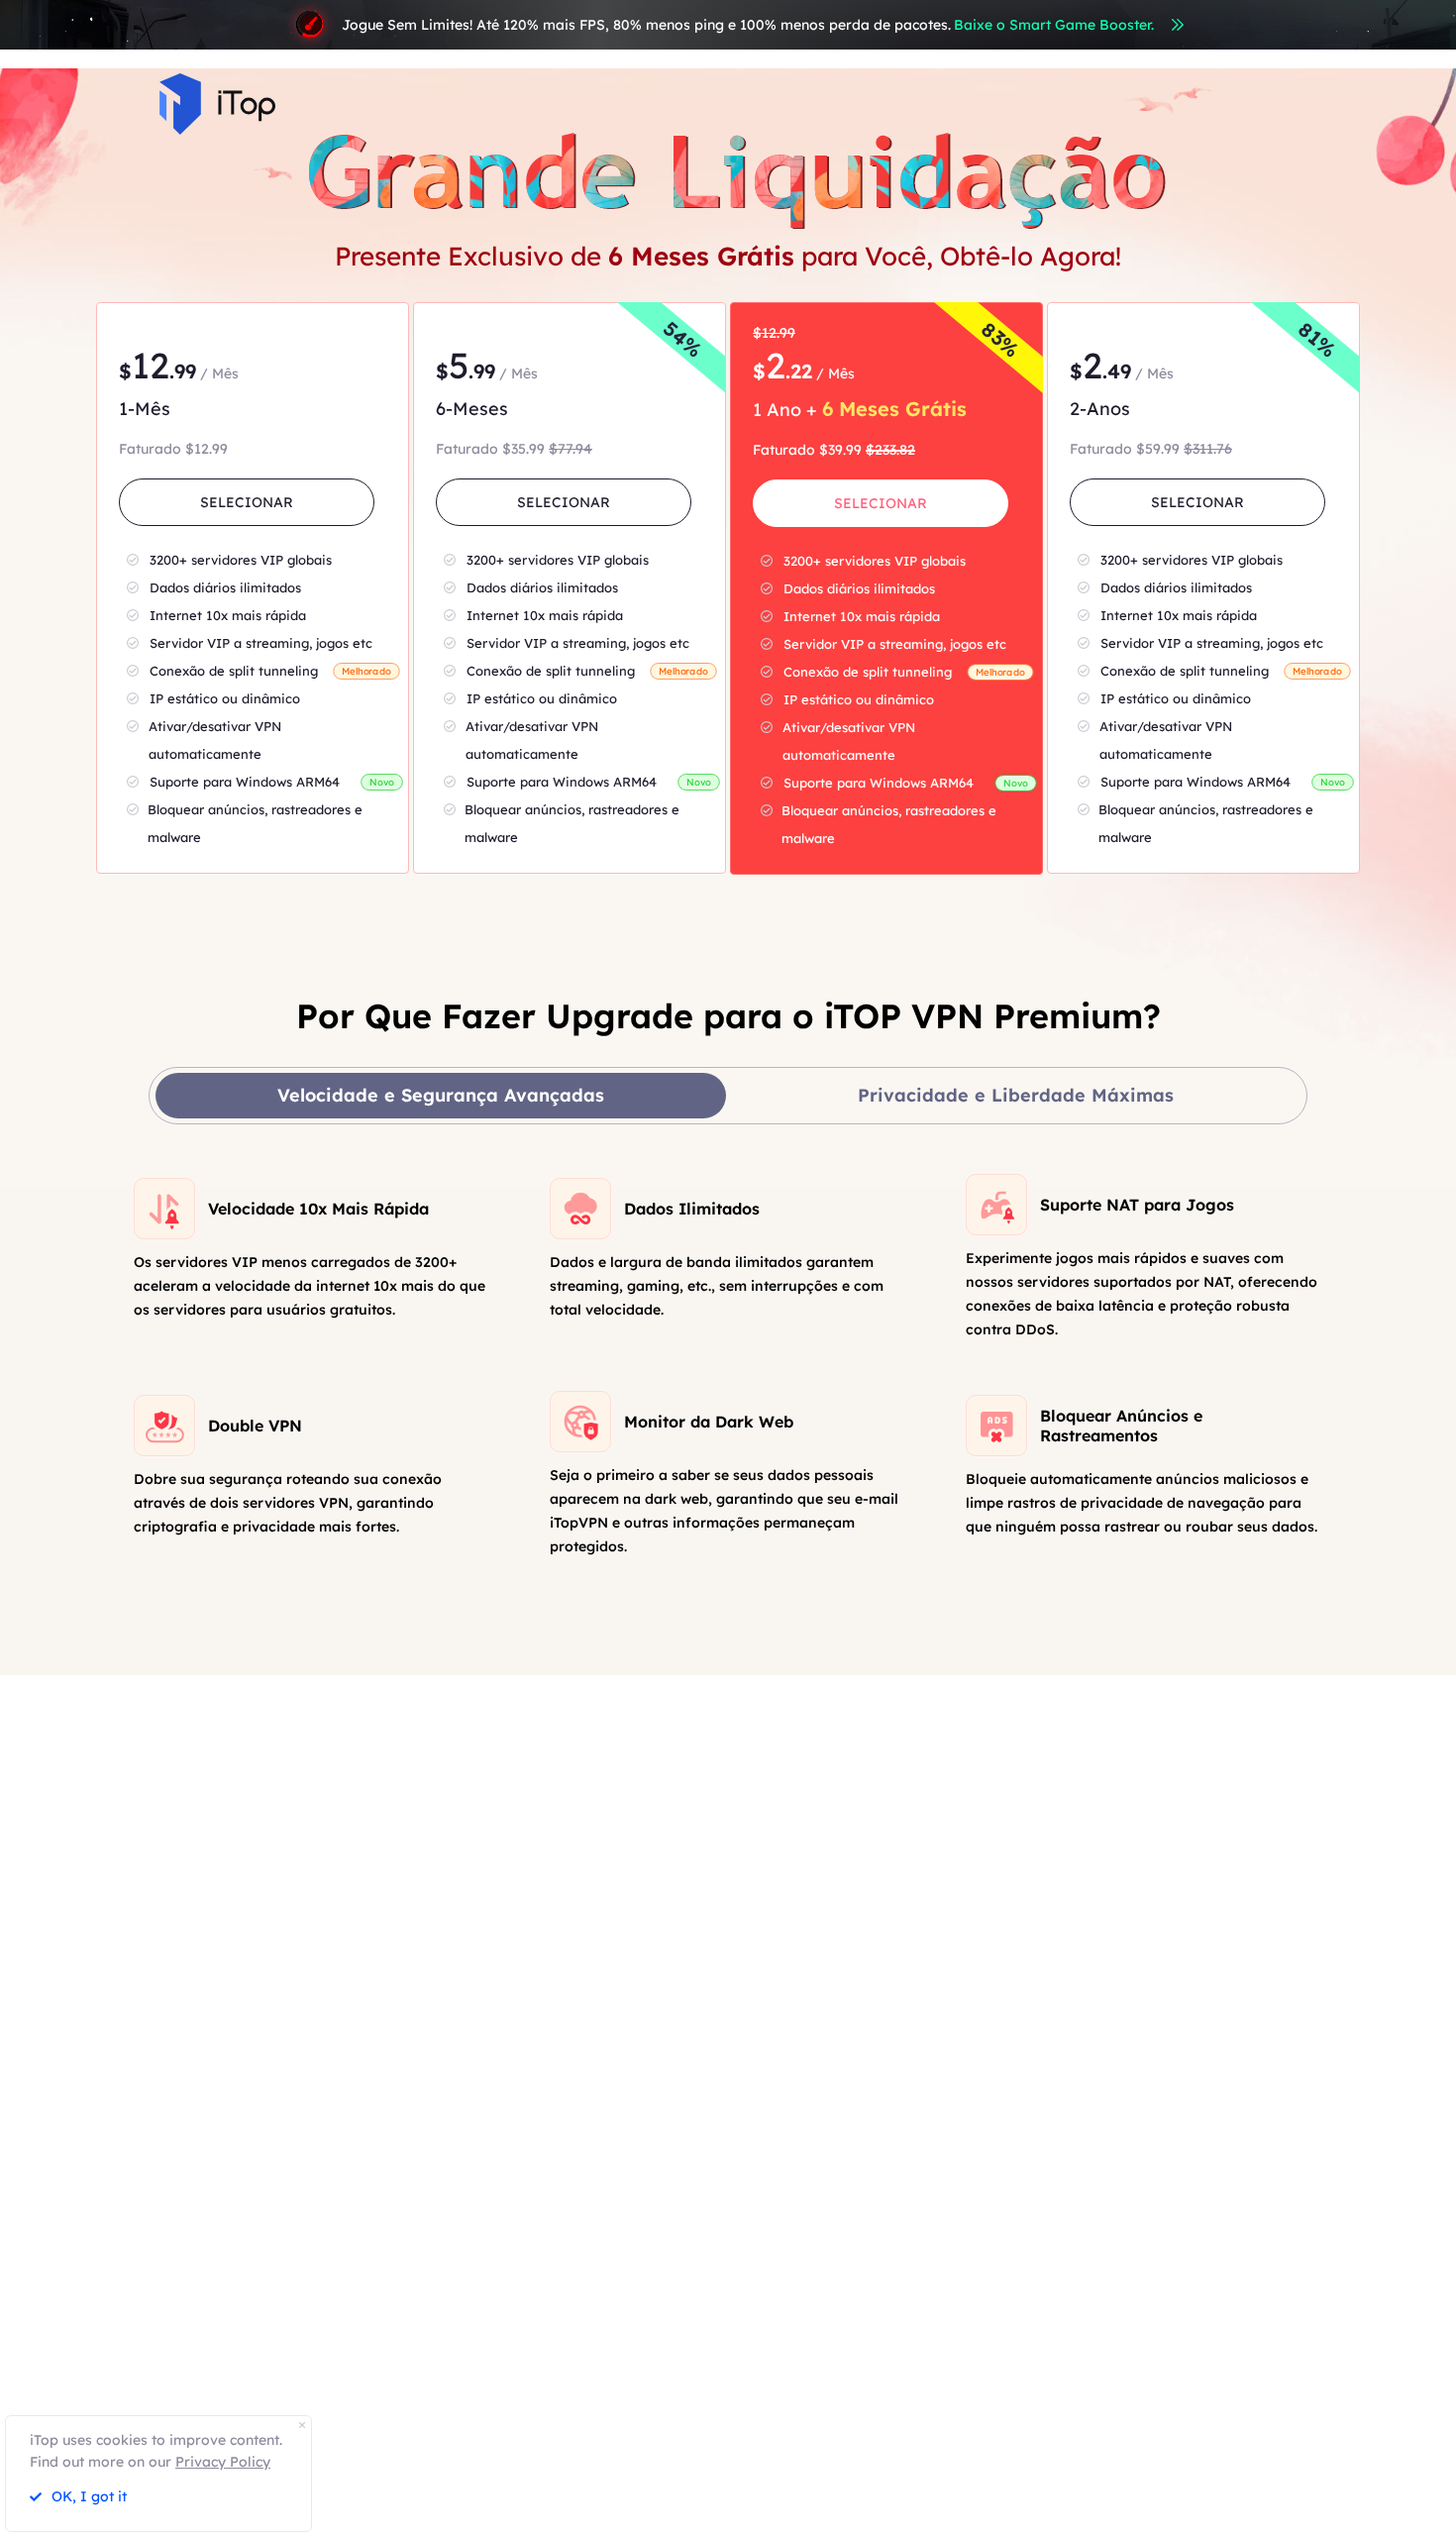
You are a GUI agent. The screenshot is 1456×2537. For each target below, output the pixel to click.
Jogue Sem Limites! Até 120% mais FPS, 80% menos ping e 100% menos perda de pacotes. (748, 25)
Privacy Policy (223, 2462)
